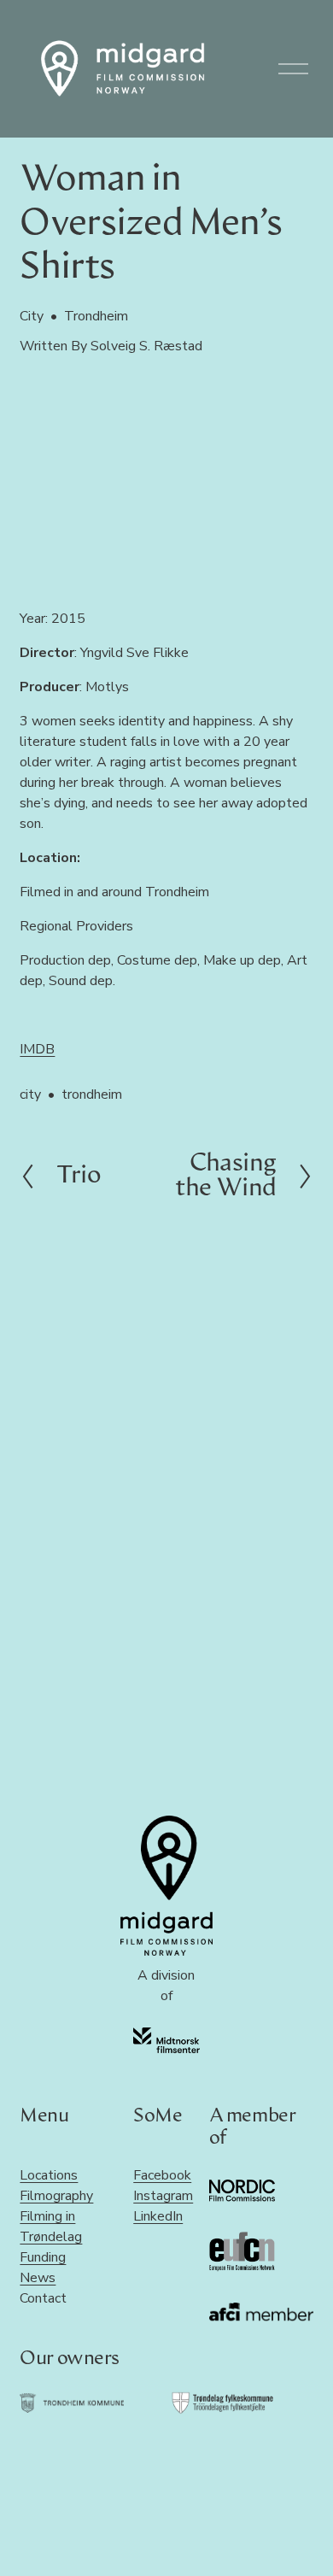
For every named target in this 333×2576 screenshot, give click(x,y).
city (30, 1094)
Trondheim (96, 316)
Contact (43, 2298)
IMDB (37, 1049)
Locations (49, 2175)
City (32, 316)
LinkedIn (158, 2216)
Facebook (162, 2175)
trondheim (92, 1094)
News (38, 2278)
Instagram (163, 2196)
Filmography (56, 2196)
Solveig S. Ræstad (146, 346)
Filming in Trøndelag (51, 2227)
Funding (43, 2257)
